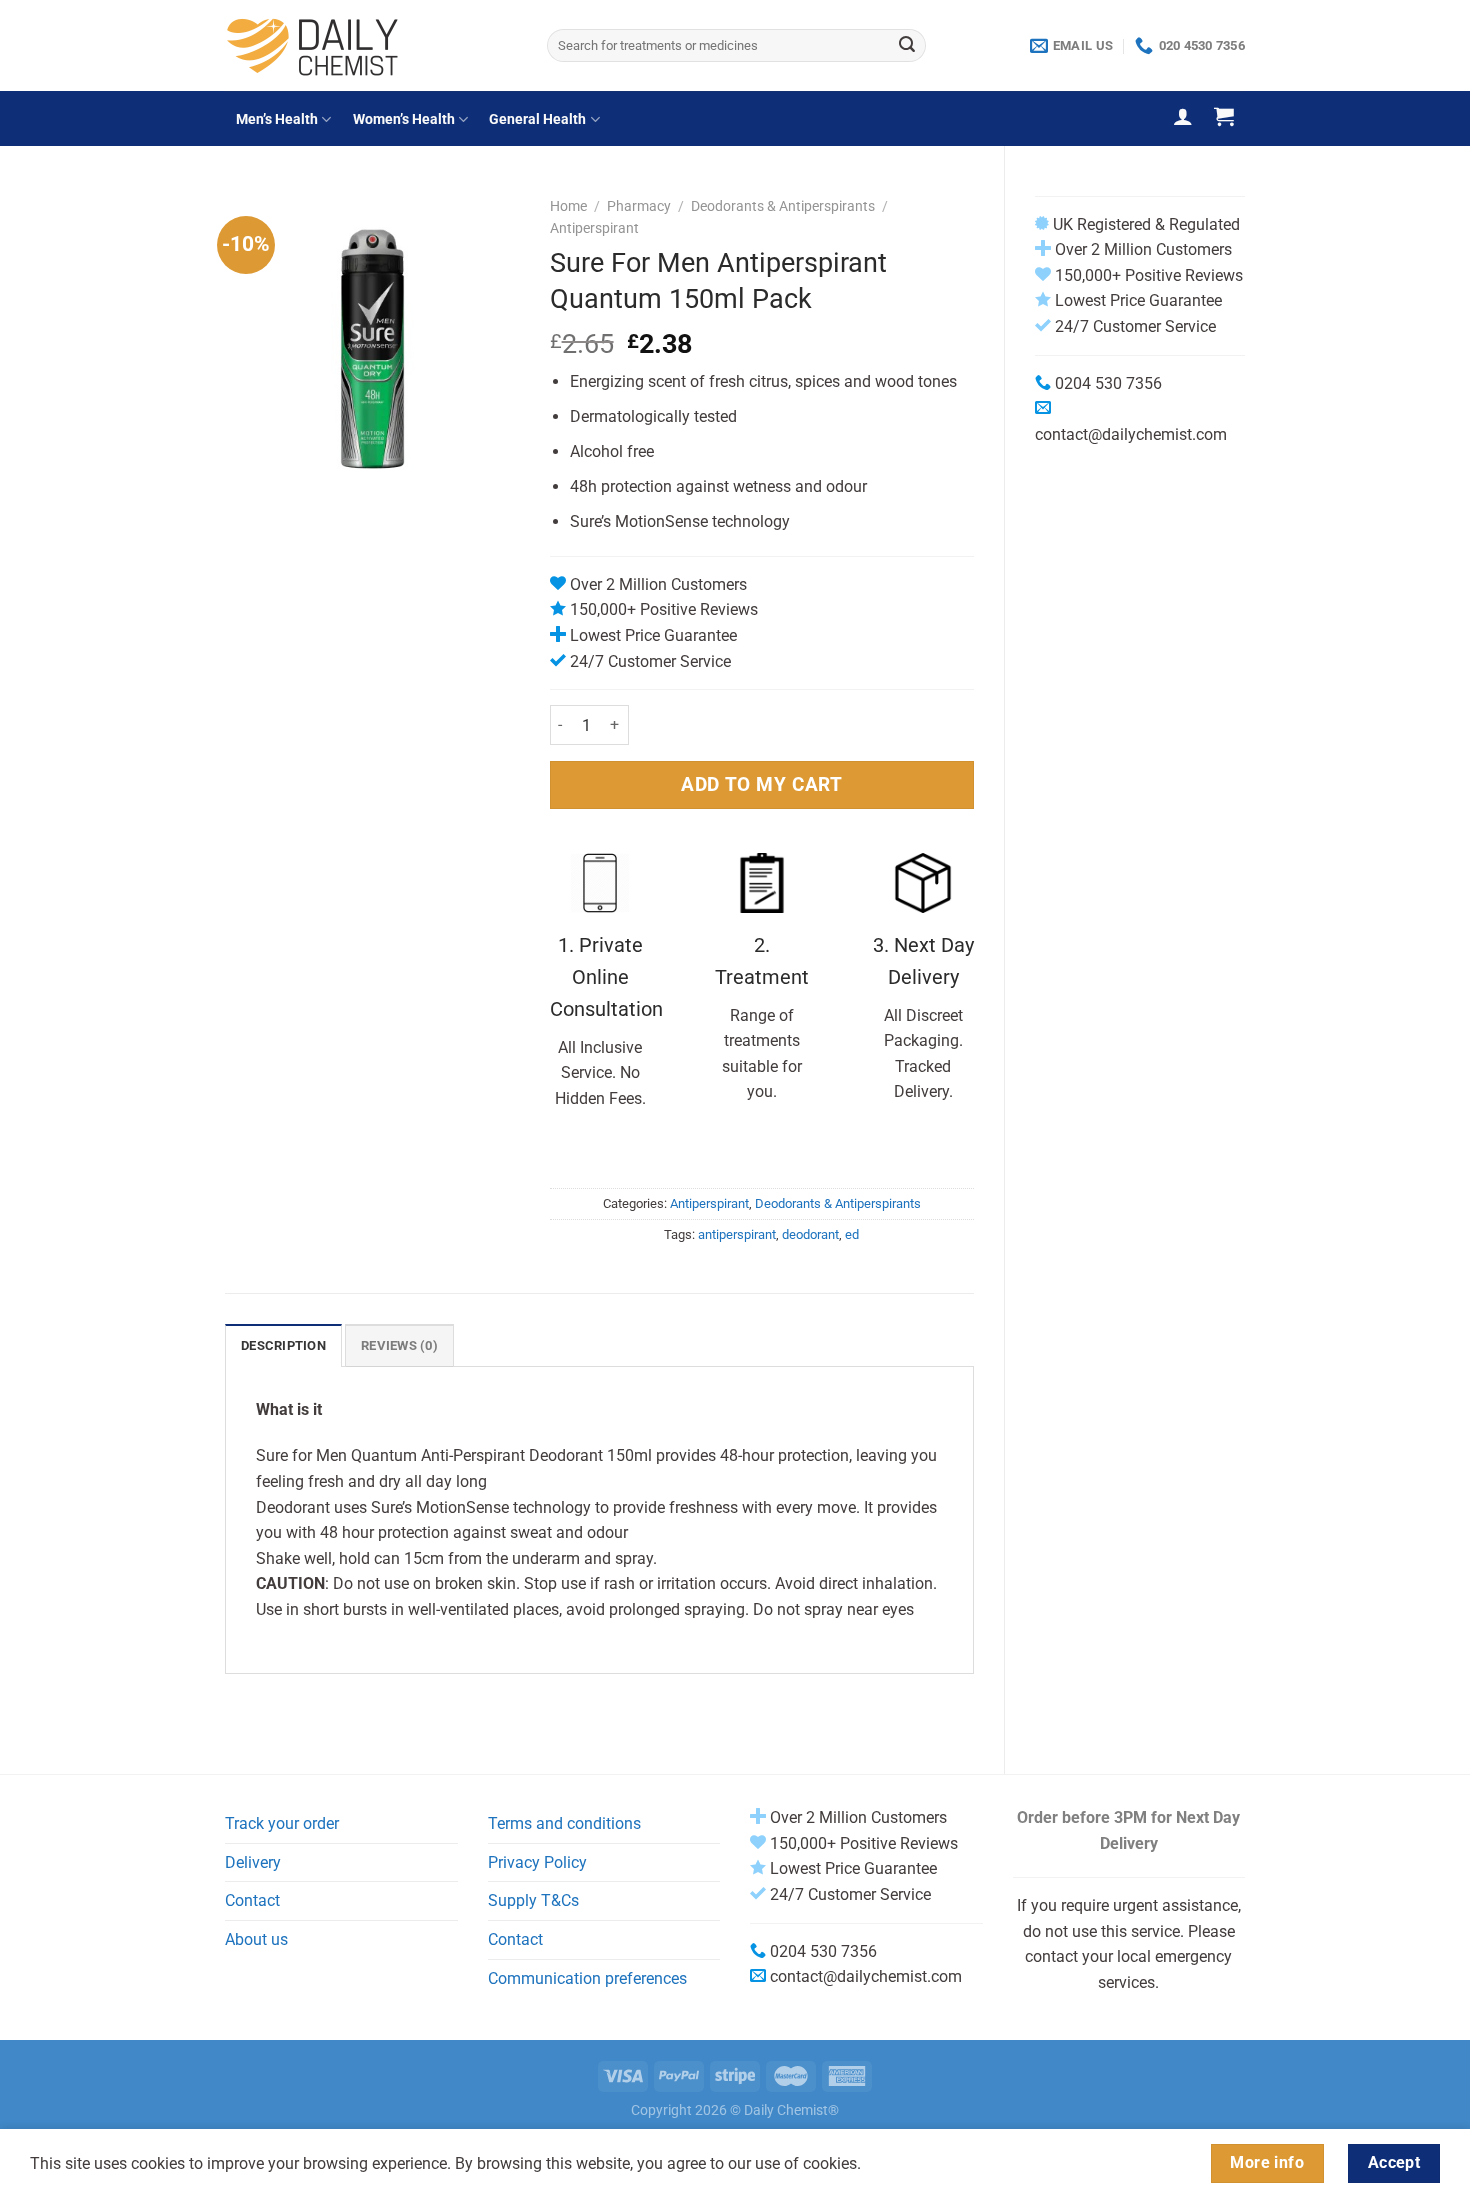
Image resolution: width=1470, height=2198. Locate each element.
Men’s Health (277, 119)
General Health (537, 119)
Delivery (253, 1862)
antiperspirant (737, 1234)
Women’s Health (404, 119)
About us (256, 1939)
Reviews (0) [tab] (399, 1345)
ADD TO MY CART (761, 784)
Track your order (282, 1823)
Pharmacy (639, 206)
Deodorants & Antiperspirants (783, 206)
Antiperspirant (594, 228)
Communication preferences (587, 1978)
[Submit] (907, 46)
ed (852, 1234)
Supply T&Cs (533, 1900)
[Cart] (1224, 116)
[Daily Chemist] (371, 45)
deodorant (810, 1234)
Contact (252, 1900)
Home (568, 206)
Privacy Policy (537, 1862)
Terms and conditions (564, 1823)
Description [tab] (283, 1345)
